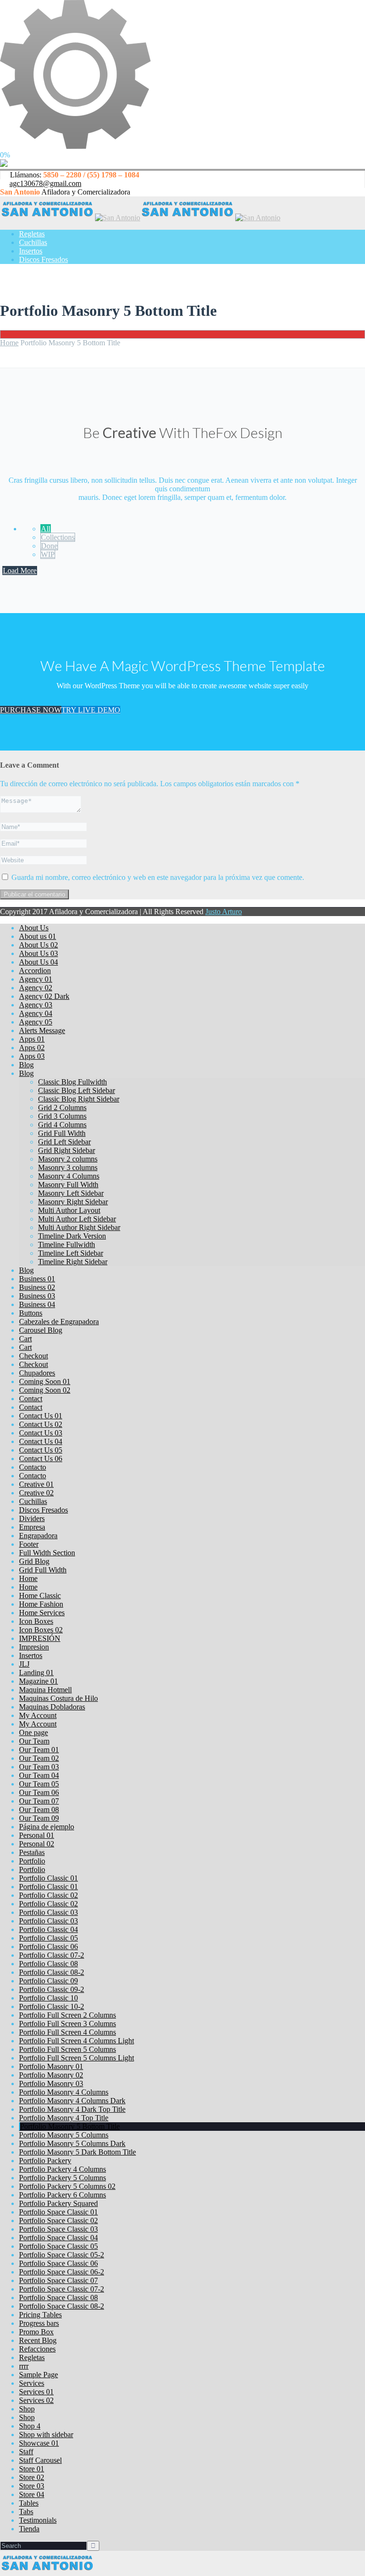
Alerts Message (42, 1030)
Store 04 (32, 2494)
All (46, 529)
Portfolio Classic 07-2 (52, 1955)
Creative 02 (36, 1493)
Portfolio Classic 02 (48, 1895)
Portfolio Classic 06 (48, 1947)
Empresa (32, 1527)
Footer (29, 1544)
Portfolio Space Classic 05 (58, 2246)
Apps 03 (32, 1056)
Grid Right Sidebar (67, 1150)
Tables (29, 2503)
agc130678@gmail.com (45, 183)
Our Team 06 (39, 1792)
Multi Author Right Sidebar (79, 1227)
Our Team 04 (39, 1775)
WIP (48, 554)
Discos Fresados (43, 259)
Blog (26, 1065)
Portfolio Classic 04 (48, 1929)
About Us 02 (38, 945)
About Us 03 (38, 953)
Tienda (29, 2529)
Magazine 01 (38, 1681)
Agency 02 (36, 988)
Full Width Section (47, 1553)
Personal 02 (37, 1844)
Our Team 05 (39, 1784)
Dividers (32, 1518)
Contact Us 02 (41, 1424)
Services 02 (36, 2400)
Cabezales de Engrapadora (59, 1322)
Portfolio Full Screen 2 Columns (67, 2015)
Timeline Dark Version (72, 1236)
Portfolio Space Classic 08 (58, 2298)
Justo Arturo (224, 912)
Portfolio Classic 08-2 (52, 1972)
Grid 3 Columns (62, 1116)
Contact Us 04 (41, 1441)
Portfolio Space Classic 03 (58, 2229)
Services (32, 2383)
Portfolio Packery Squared (58, 2203)
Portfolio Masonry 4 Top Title (64, 2118)
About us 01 (38, 936)
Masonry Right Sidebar (73, 1202)
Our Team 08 (39, 1810)
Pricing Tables (40, 2315)
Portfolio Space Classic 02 (58, 2220)
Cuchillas (33, 242)
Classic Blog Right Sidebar (79, 1099)
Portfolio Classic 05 (48, 1938)
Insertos (31, 251)
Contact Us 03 (41, 1433)
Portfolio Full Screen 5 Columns (67, 2049)
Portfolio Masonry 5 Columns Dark (72, 2143)
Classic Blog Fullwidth (72, 1082)
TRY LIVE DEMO (91, 710)
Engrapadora (38, 1536)
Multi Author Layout (69, 1210)
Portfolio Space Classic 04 (58, 2238)
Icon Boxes (36, 1621)
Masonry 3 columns (68, 1167)
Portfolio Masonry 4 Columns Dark (72, 2101)
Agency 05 (36, 1022)
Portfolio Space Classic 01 (58, 2212)
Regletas (32, 234)
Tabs (26, 2512)
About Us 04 (38, 962)
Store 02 (32, 2477)
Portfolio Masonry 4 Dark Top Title (72, 2109)
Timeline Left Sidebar (71, 1253)
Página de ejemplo (47, 1827)
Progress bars (39, 2323)
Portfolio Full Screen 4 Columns (67, 2032)
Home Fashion (41, 1604)
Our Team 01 (39, 1750)
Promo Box (36, 2332)
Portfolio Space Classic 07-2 (62, 2289)
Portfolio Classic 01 (48, 1878)
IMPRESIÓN (40, 1638)
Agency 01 (36, 979)
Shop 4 (30, 2426)
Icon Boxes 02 (41, 1630)
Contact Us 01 (41, 1416)
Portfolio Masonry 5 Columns (64, 2135)
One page (34, 1732)
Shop (27, 2409)
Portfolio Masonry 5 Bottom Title (70, 2126)
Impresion (34, 1647)
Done (49, 546)
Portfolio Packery (45, 2161)
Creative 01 (36, 1484)
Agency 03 (36, 1005)
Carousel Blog (41, 1330)
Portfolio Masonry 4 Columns (64, 2092)
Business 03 (37, 1296)
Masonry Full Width (68, 1185)
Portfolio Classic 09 (48, 1981)
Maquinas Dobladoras (52, 1707)
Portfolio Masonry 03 (51, 2083)
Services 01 (36, 2392)
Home (9, 343)
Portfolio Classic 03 (48, 1912)
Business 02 (37, 1287)
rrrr (24, 2366)
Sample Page (38, 2375)
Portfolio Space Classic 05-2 (62, 2255)
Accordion (35, 971)
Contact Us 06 (41, 1459)
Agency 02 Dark (44, 996)
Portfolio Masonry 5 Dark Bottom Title (77, 2152)
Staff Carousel (40, 2460)
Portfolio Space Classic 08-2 (62, 2306)
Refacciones (37, 2349)
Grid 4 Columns (62, 1125)
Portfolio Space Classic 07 (58, 2280)
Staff (26, 2452)
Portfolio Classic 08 (48, 1964)
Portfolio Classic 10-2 (52, 2006)
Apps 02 (32, 1048)
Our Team (34, 1741)
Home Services (42, 1613)
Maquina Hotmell (45, 1690)
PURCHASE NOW (31, 710)
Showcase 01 (39, 2443)
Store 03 (32, 2486)
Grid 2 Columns (62, 1107)
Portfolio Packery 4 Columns (62, 2169)
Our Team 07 (39, 1801)
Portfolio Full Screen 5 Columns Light (77, 2058)
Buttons (31, 1313)
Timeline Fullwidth (67, 1244)
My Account (38, 1715)
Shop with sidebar (46, 2435)
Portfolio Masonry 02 (51, 2075)
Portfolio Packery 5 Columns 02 (67, 2186)
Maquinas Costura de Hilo (58, 1698)
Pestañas (32, 1852)
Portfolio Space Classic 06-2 (62, 2272)
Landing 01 (36, 1673)
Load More (20, 571)
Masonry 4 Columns (69, 1176)
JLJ (24, 1664)
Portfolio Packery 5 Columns (62, 2178)
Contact (31, 1399)
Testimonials (38, 2520)
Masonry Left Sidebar (71, 1193)
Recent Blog (38, 2340)
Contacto (33, 1467)
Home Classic (40, 1595)
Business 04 (37, 1304)
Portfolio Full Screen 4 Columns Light (77, 2041)
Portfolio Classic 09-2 (52, 1989)
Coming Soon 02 (45, 1390)
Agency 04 (36, 1013)
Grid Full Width (62, 1133)
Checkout (34, 1356)
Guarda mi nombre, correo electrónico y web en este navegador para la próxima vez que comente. (158, 877)
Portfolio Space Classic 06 (58, 2263)
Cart (25, 1339)
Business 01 (37, 1279)
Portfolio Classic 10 (48, 1998)
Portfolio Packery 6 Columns (62, 2195)
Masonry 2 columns (68, 1159)
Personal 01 (37, 1835)
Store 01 (32, 2469)
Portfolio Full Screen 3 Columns (67, 2024)
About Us (34, 928)
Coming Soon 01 (45, 1381)
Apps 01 (32, 1039)
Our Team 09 (39, 1818)
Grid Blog (34, 1561)
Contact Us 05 (41, 1450)
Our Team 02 (39, 1758)
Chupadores (37, 1373)
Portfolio (32, 1861)
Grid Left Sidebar (64, 1142)
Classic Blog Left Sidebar (77, 1090)
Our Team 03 (39, 1767)
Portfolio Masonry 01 (51, 2066)
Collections (58, 537)
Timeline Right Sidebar (73, 1262)
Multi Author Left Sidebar (77, 1219)
